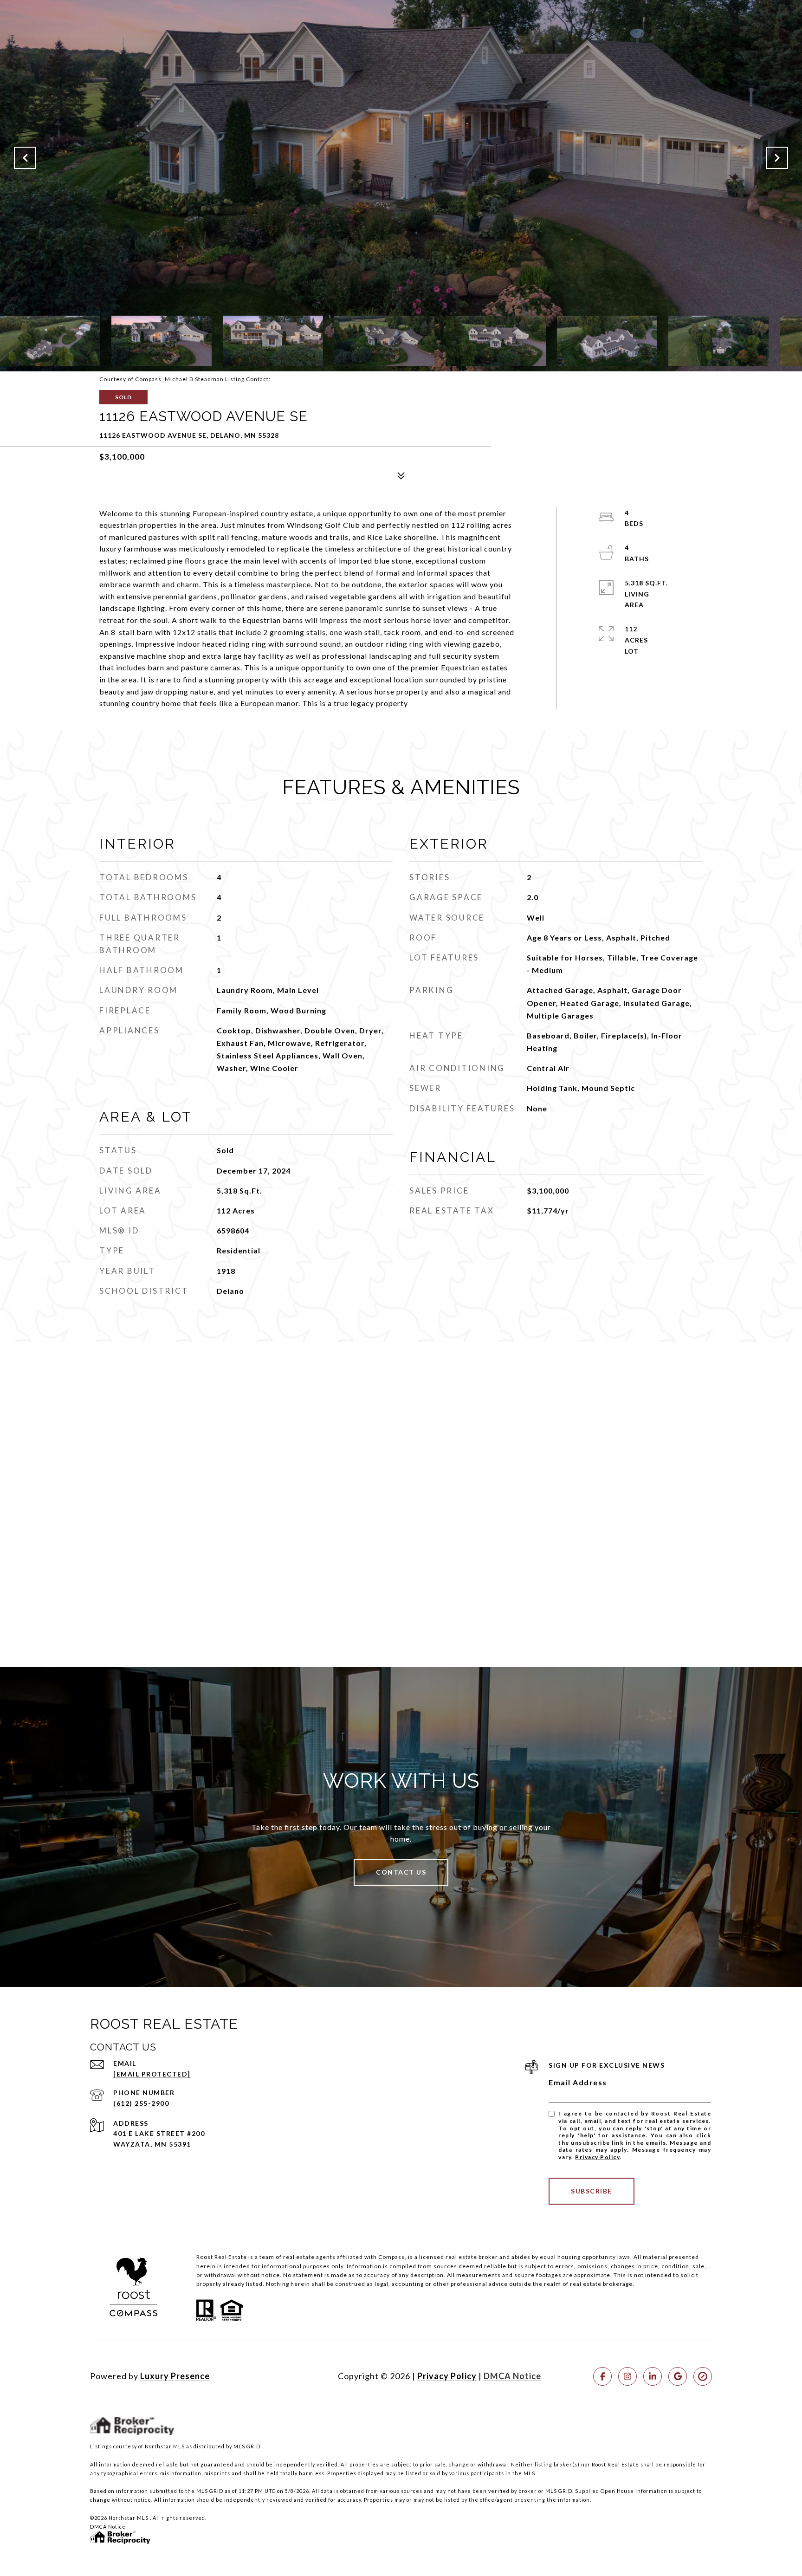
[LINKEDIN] (653, 2376)
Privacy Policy (597, 2157)
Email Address (578, 2082)
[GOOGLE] (678, 2376)
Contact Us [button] (401, 1872)
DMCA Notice (512, 2376)
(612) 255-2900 (141, 2103)
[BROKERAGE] (703, 2376)
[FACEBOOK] (602, 2376)
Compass (391, 2257)
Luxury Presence (175, 2376)
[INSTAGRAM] (627, 2376)
